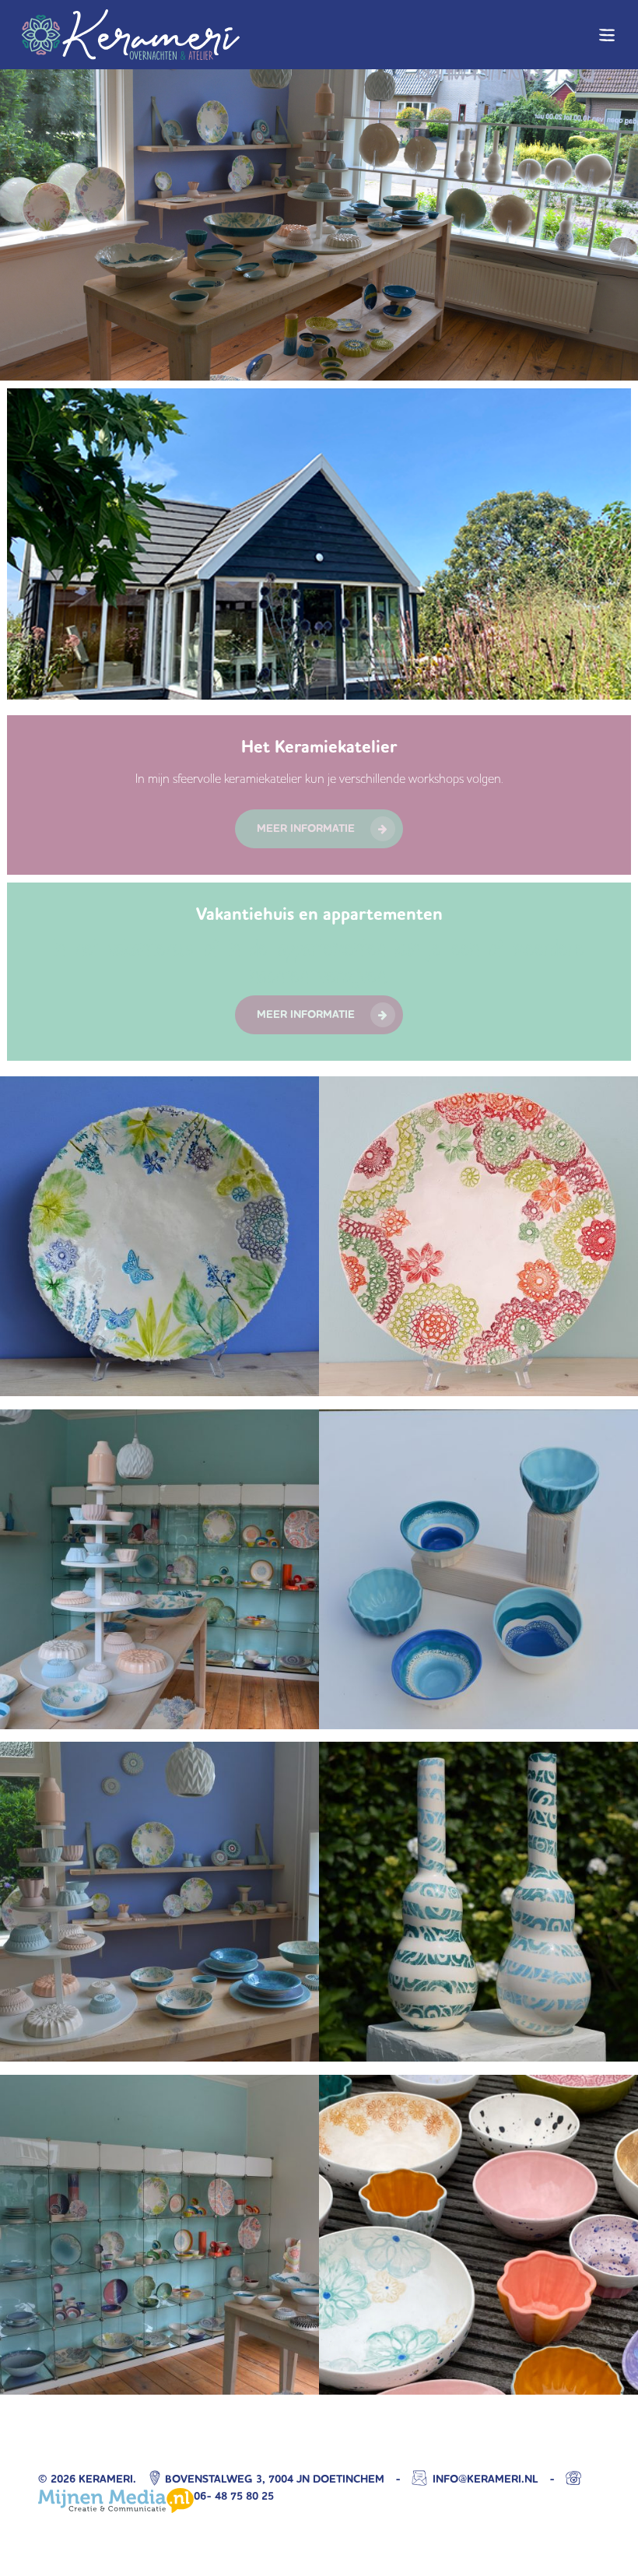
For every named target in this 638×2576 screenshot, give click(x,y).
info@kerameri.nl (484, 2479)
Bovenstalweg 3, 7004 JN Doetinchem (275, 2479)
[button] (608, 35)
